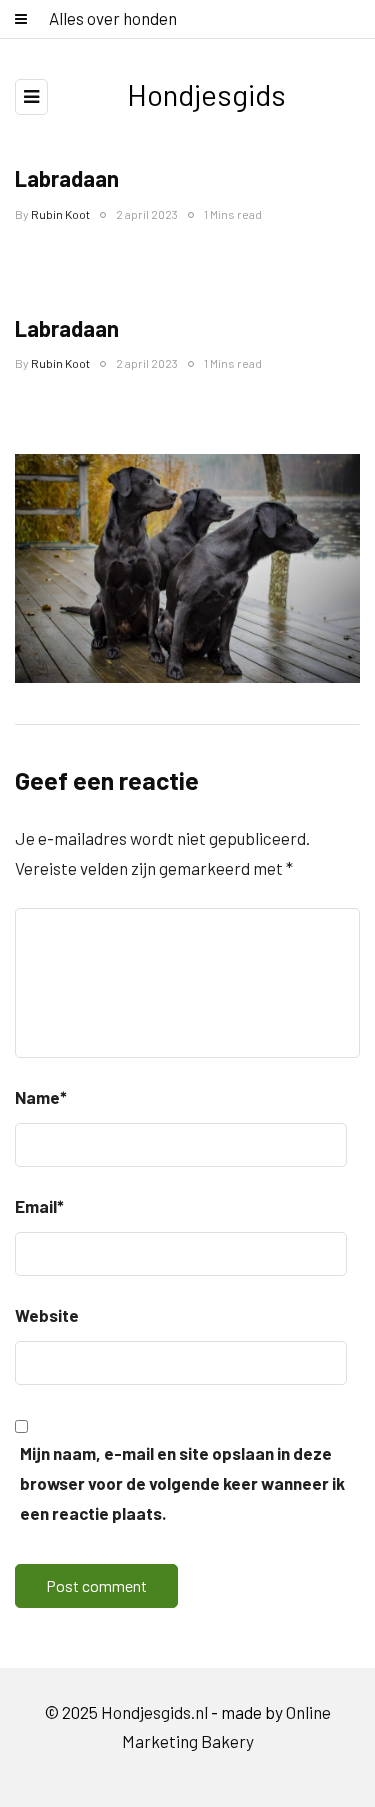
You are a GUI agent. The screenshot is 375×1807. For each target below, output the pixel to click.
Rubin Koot (60, 214)
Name (41, 1097)
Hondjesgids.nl (154, 1712)
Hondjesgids (206, 94)
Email (39, 1206)
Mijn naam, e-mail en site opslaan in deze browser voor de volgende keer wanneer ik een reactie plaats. (182, 1483)
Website (47, 1315)
